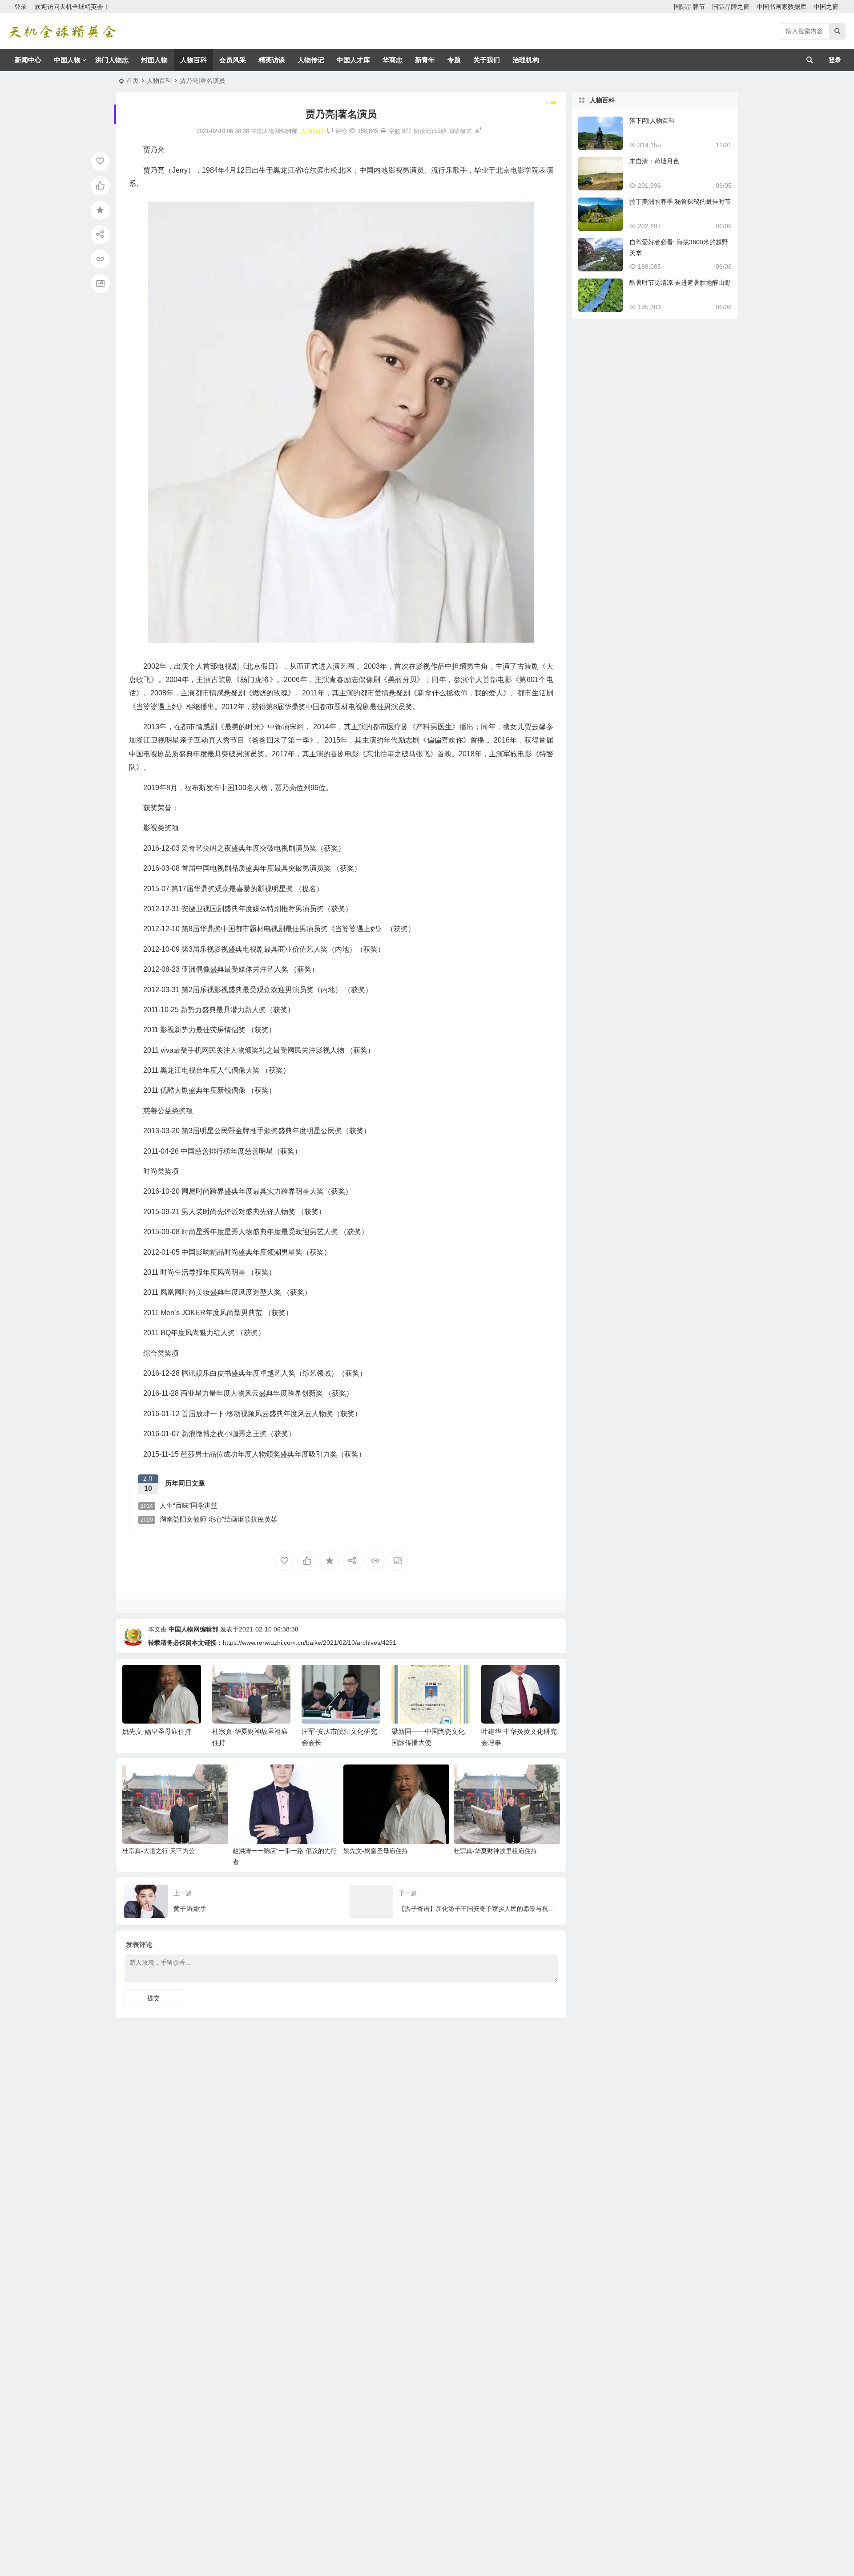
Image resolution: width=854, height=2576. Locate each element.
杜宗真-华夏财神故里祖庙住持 (495, 1851)
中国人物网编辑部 (193, 1629)
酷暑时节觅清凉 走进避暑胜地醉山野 (680, 283)
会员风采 (233, 60)
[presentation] (508, 1679)
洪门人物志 (112, 60)
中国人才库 (353, 60)
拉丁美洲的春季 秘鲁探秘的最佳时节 (680, 202)
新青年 (425, 60)
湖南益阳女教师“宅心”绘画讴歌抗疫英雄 (209, 1519)
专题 (454, 60)
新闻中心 (28, 60)
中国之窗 (826, 7)
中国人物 (67, 60)
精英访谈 (272, 60)
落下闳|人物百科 (652, 121)
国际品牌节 (689, 7)
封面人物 (154, 60)
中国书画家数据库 (781, 7)
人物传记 (311, 60)
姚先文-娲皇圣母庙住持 (157, 1731)
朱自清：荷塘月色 (654, 161)
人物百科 (193, 60)
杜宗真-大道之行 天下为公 (159, 1851)
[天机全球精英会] (62, 31)
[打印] (383, 131)
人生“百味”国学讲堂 (179, 1505)
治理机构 (526, 60)
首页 (133, 81)
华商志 (393, 60)
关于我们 (487, 60)
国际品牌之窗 (731, 7)
